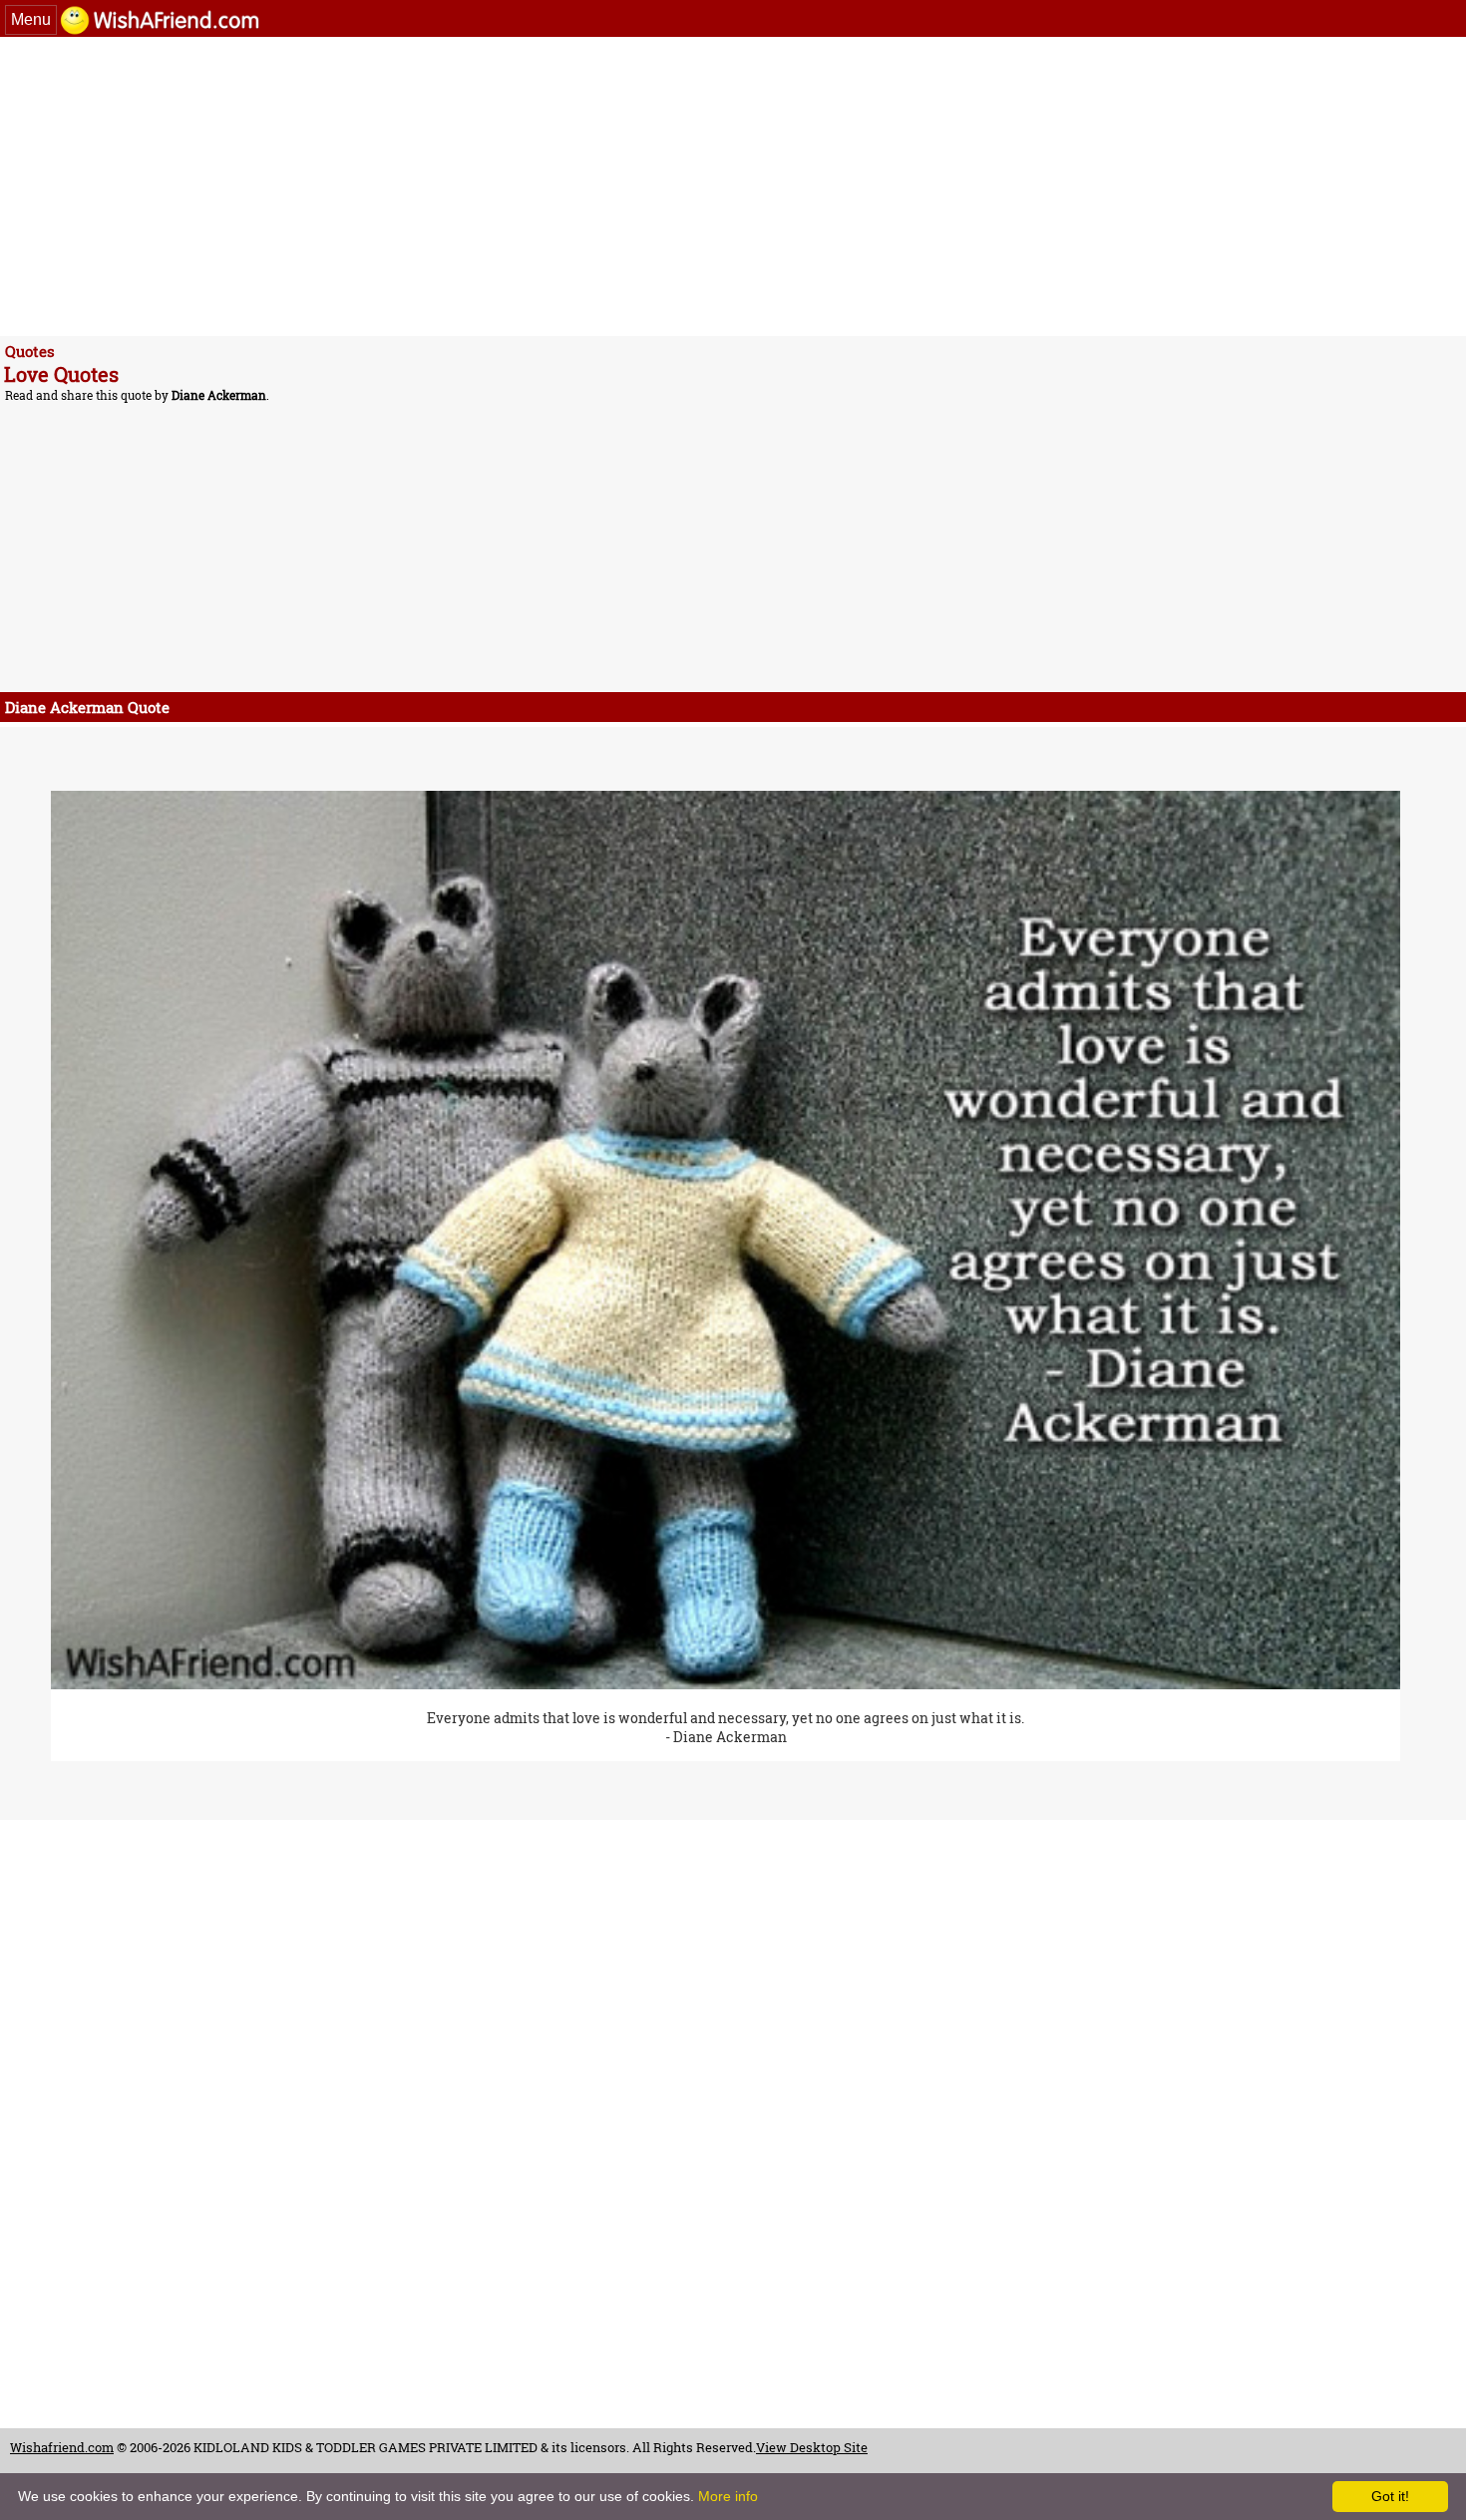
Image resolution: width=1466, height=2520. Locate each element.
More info (728, 2496)
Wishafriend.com (62, 2447)
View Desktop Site (812, 2447)
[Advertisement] (608, 186)
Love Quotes (61, 374)
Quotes (30, 351)
